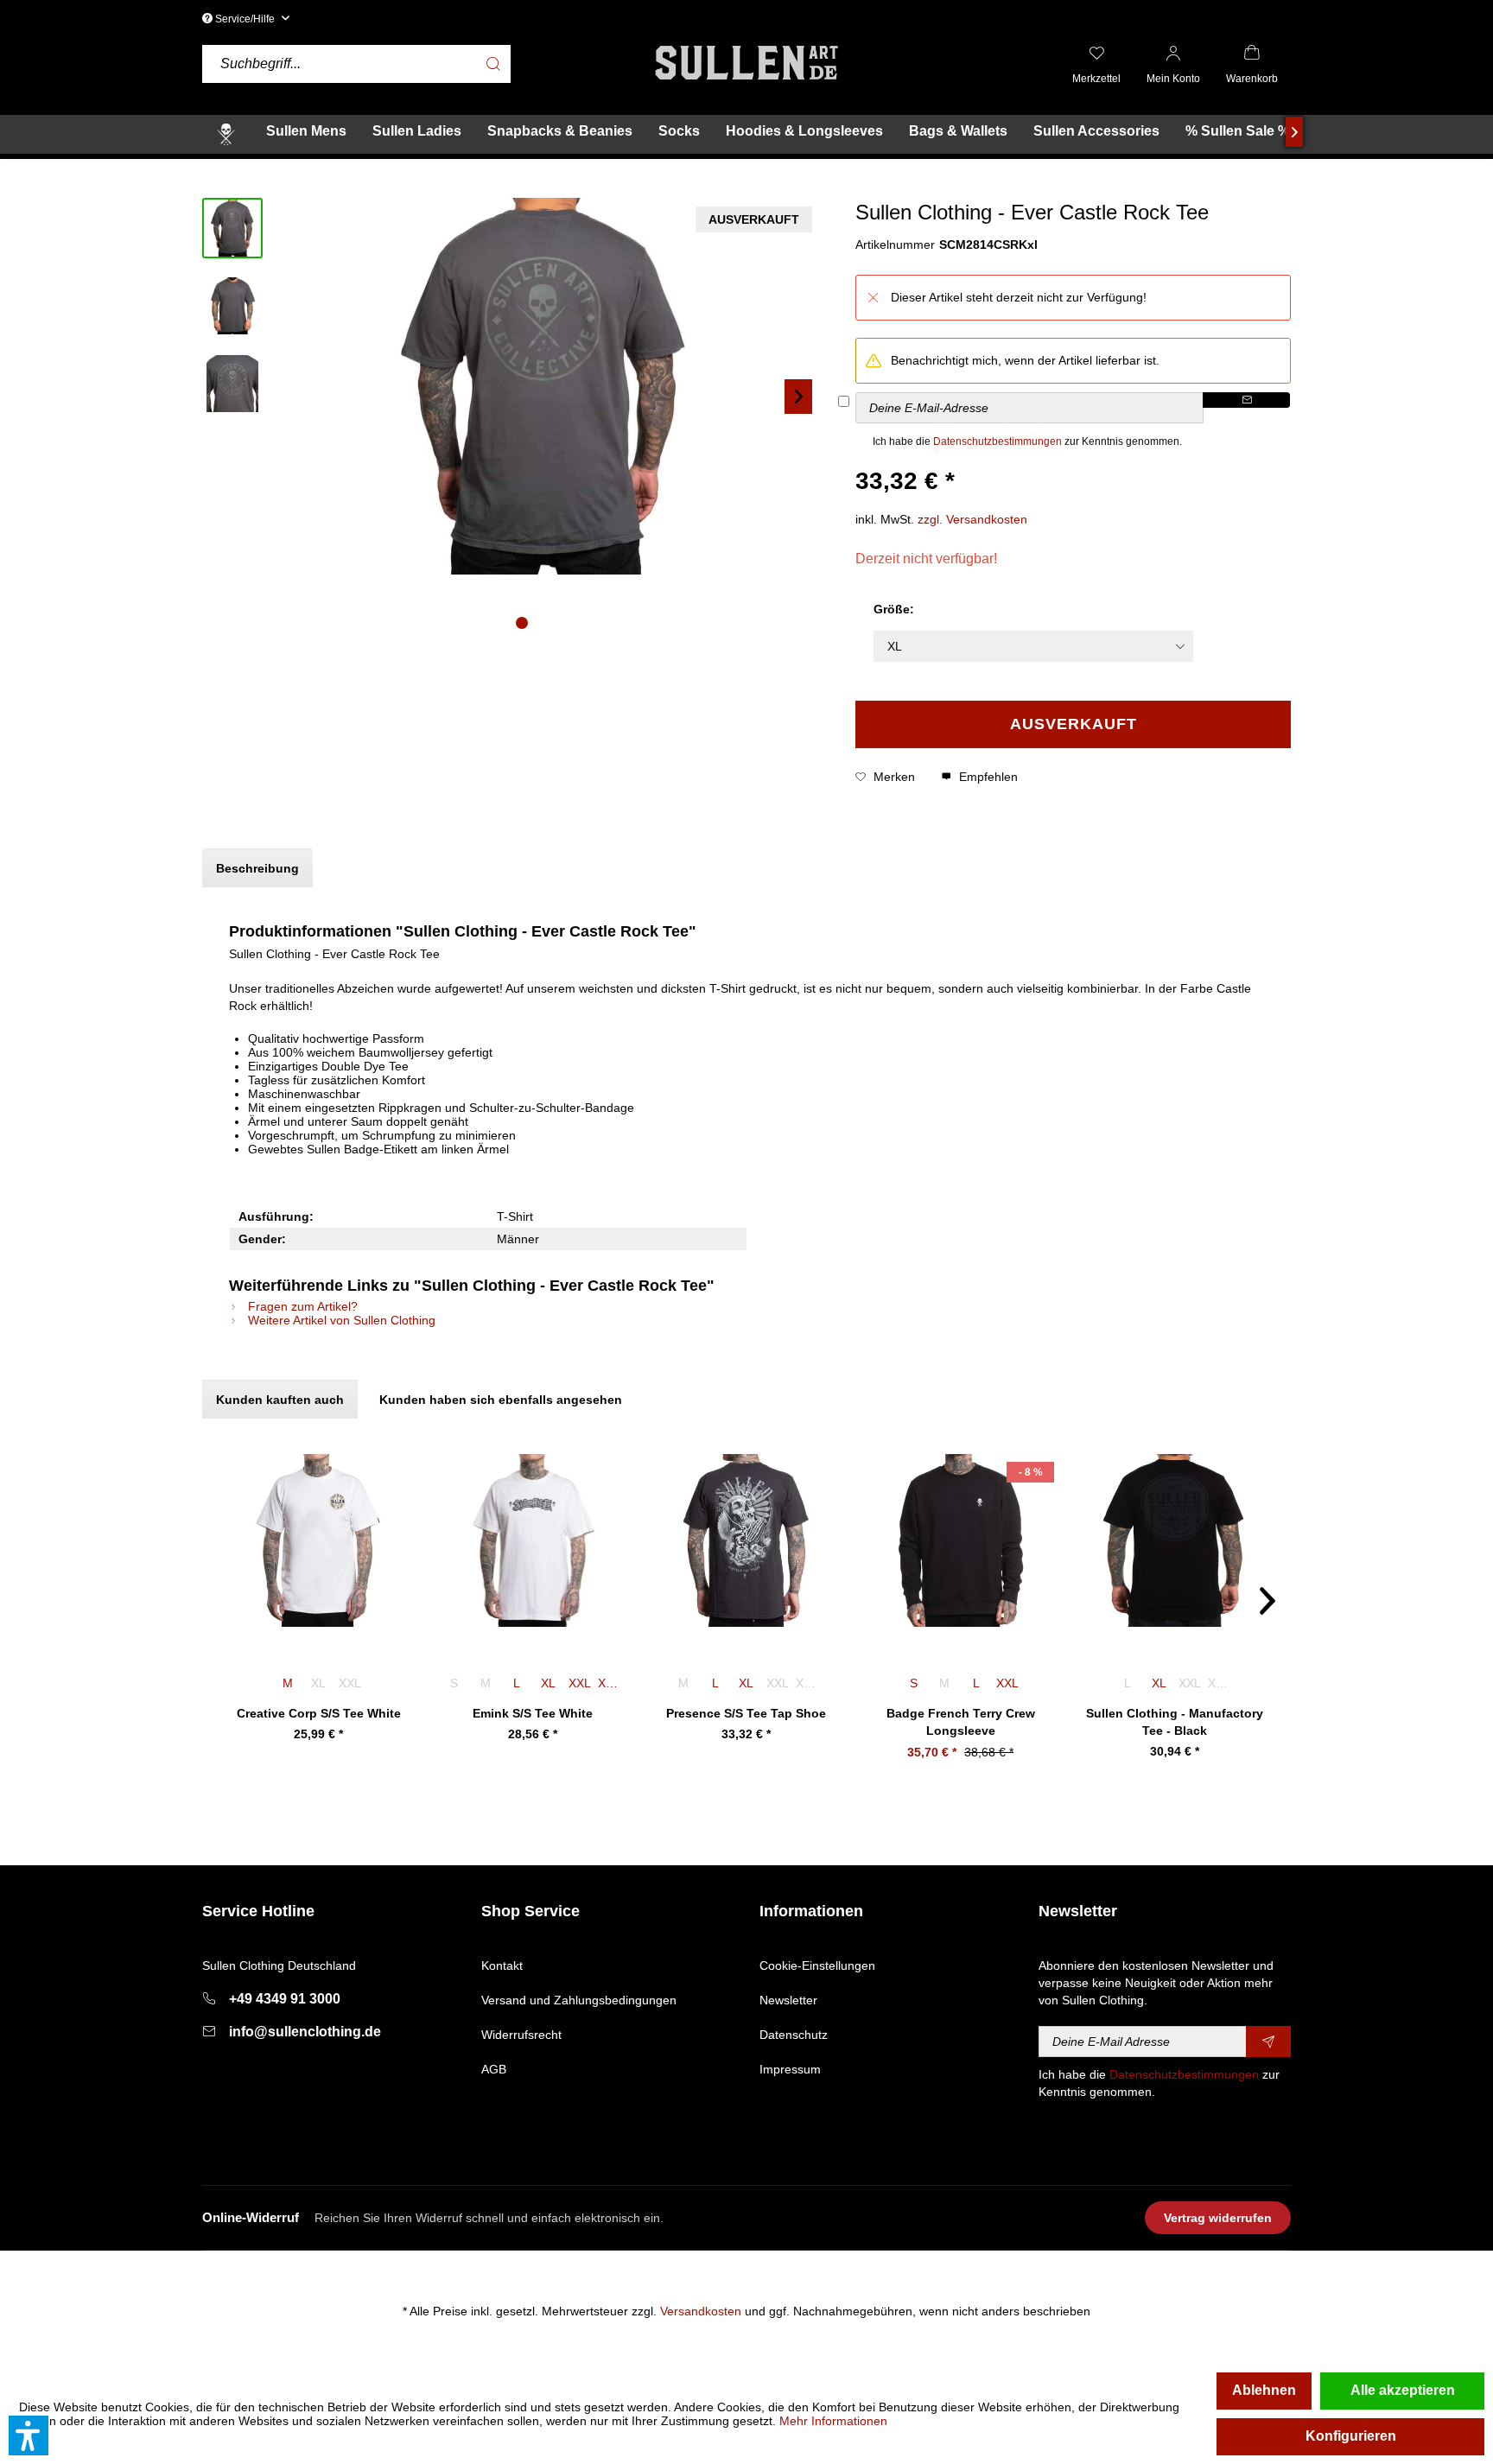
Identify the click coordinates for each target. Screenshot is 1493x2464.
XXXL (612, 1683)
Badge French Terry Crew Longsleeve (961, 1722)
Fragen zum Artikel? (301, 1306)
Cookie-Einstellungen (817, 1965)
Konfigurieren (1351, 2436)
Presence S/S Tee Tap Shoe (746, 1713)
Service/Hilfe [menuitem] (245, 19)
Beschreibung (257, 868)
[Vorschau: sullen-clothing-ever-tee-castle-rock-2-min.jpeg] (232, 384)
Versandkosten (701, 2311)
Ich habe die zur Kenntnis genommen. (1027, 441)
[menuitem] (422, 64)
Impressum (790, 2069)
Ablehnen (1264, 2390)
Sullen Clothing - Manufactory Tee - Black (1175, 1722)
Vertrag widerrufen (1218, 2218)
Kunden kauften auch (280, 1400)
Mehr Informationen (833, 2421)
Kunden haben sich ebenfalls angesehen (501, 1400)
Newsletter (788, 2000)
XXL (580, 1683)
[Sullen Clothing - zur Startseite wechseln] (746, 63)
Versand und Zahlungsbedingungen (579, 2000)
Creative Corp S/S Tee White (319, 1713)
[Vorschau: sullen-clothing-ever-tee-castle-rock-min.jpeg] (232, 228)
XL (548, 1683)
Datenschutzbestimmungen (997, 441)
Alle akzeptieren (1403, 2390)
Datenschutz (794, 2035)
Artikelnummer (895, 244)
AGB (494, 2069)
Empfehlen (987, 777)
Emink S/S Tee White (533, 1713)
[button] (29, 2435)
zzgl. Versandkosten (972, 519)
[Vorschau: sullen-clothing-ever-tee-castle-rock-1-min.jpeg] (232, 306)
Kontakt (502, 1965)
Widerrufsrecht (521, 2035)
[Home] (226, 134)
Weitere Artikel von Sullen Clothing (340, 1320)
